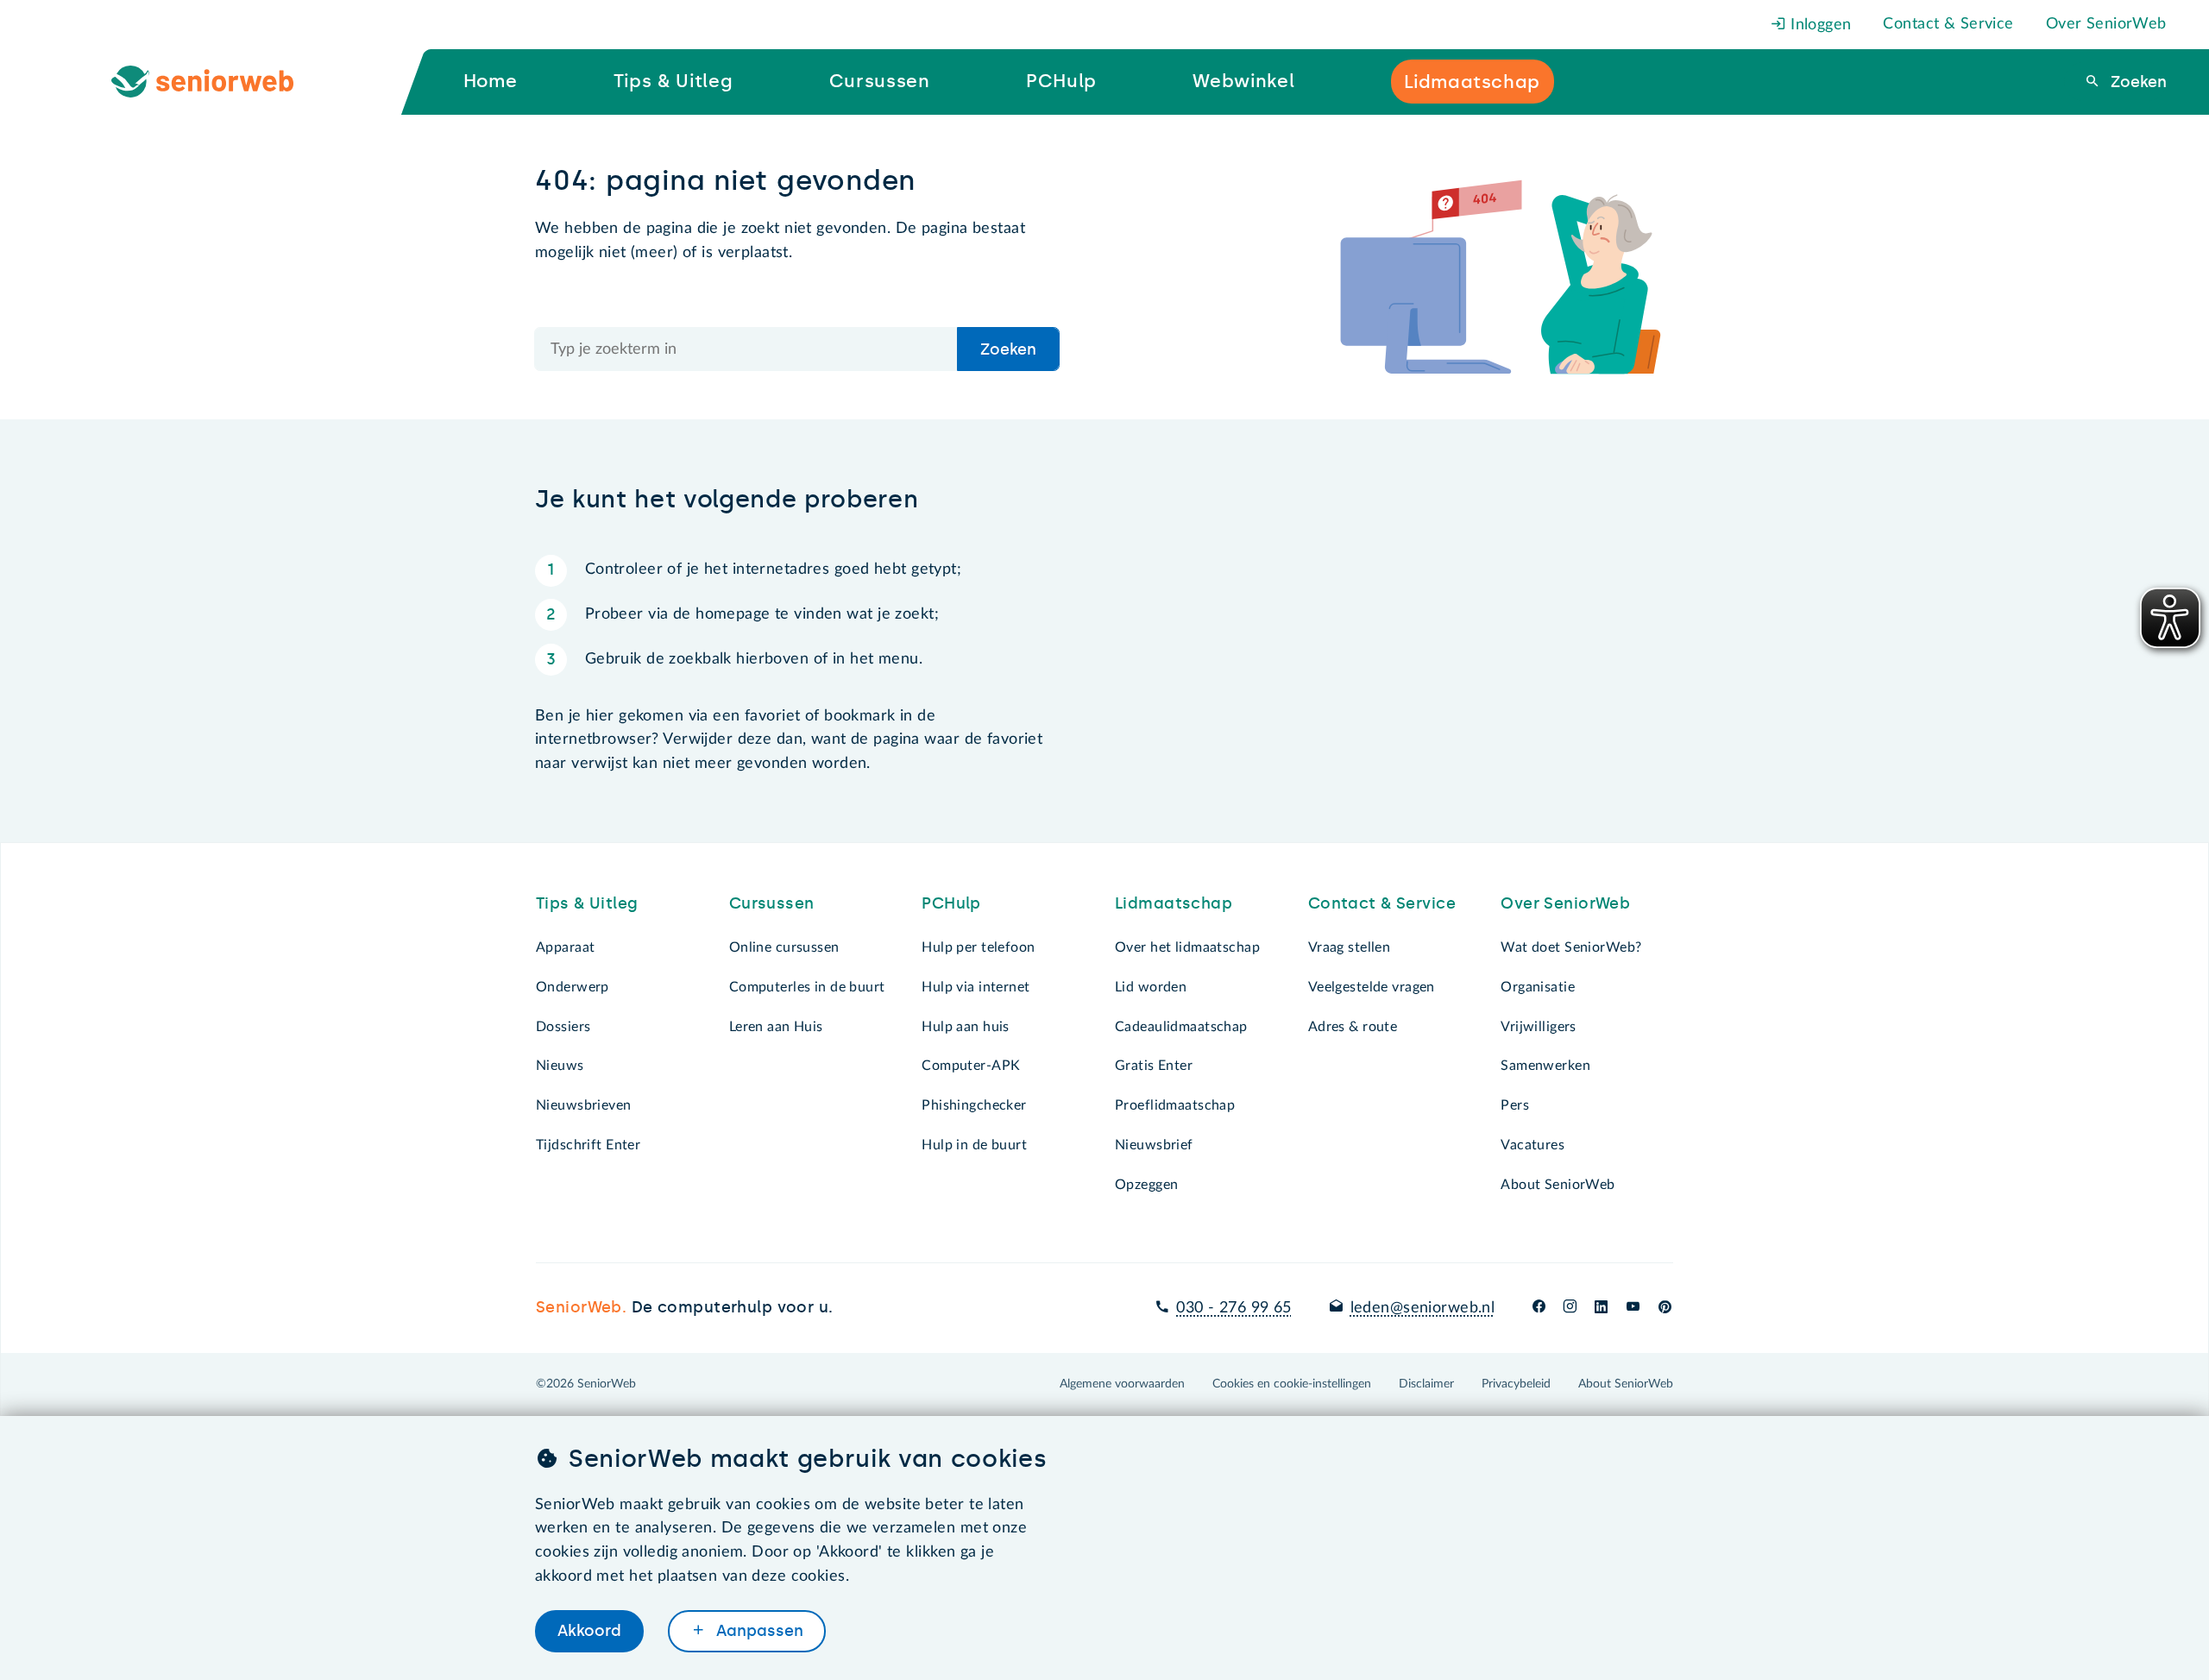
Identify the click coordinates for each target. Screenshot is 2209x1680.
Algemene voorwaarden (1122, 1384)
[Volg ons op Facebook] (1539, 1308)
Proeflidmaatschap (1175, 1105)
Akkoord (589, 1631)
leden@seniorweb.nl (1422, 1308)
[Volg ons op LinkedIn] (1602, 1308)
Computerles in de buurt (807, 987)
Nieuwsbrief (1154, 1145)
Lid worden (1151, 987)
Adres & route (1353, 1027)
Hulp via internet (975, 987)
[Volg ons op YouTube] (1633, 1308)
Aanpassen (758, 1631)
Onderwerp (573, 987)
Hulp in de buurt (974, 1145)
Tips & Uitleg (587, 903)
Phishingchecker (974, 1105)
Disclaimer (1426, 1384)
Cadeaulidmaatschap (1181, 1027)
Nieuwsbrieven (584, 1105)
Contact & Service (1948, 24)
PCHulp (951, 903)
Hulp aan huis (966, 1027)
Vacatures (1532, 1145)
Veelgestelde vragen (1372, 987)
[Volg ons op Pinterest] (1665, 1308)
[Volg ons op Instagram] (1570, 1308)
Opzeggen (1146, 1185)
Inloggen (1819, 25)
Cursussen (772, 903)
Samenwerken (1545, 1066)
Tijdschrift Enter (588, 1145)
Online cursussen (784, 947)
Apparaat (565, 947)
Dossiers (563, 1027)
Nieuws (560, 1066)
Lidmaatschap (1174, 903)
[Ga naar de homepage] (217, 82)
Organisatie (1538, 987)
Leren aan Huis (776, 1027)
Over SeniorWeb (2106, 24)
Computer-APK (971, 1066)
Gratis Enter (1154, 1066)
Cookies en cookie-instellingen (1292, 1384)
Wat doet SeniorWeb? (1571, 947)
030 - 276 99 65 (1234, 1308)
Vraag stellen (1350, 947)
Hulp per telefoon (978, 947)
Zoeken (2137, 82)
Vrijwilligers (1539, 1027)
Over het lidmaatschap (1187, 947)
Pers (1515, 1105)
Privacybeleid (1516, 1384)
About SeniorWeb (1558, 1185)
